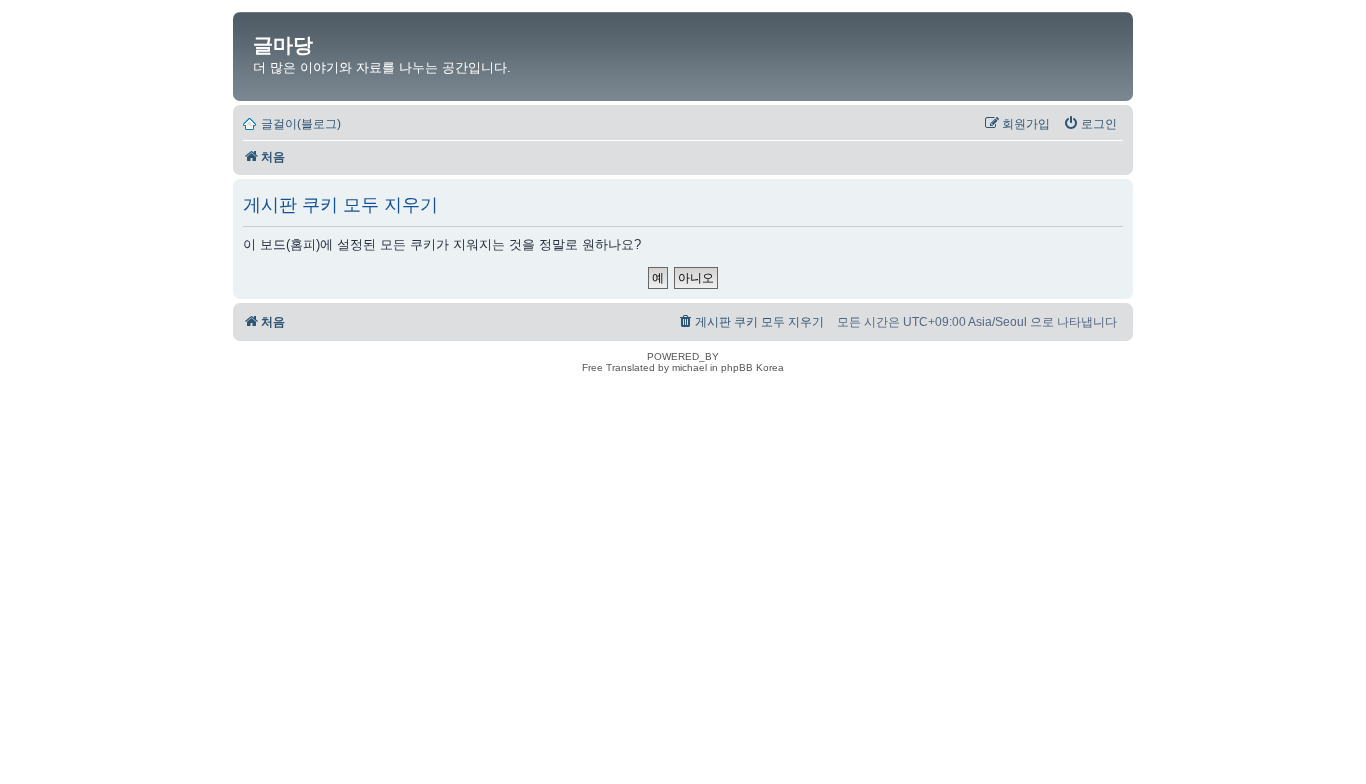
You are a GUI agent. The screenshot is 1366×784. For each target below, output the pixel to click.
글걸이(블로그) (301, 124)
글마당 (283, 45)
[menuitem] (1090, 124)
